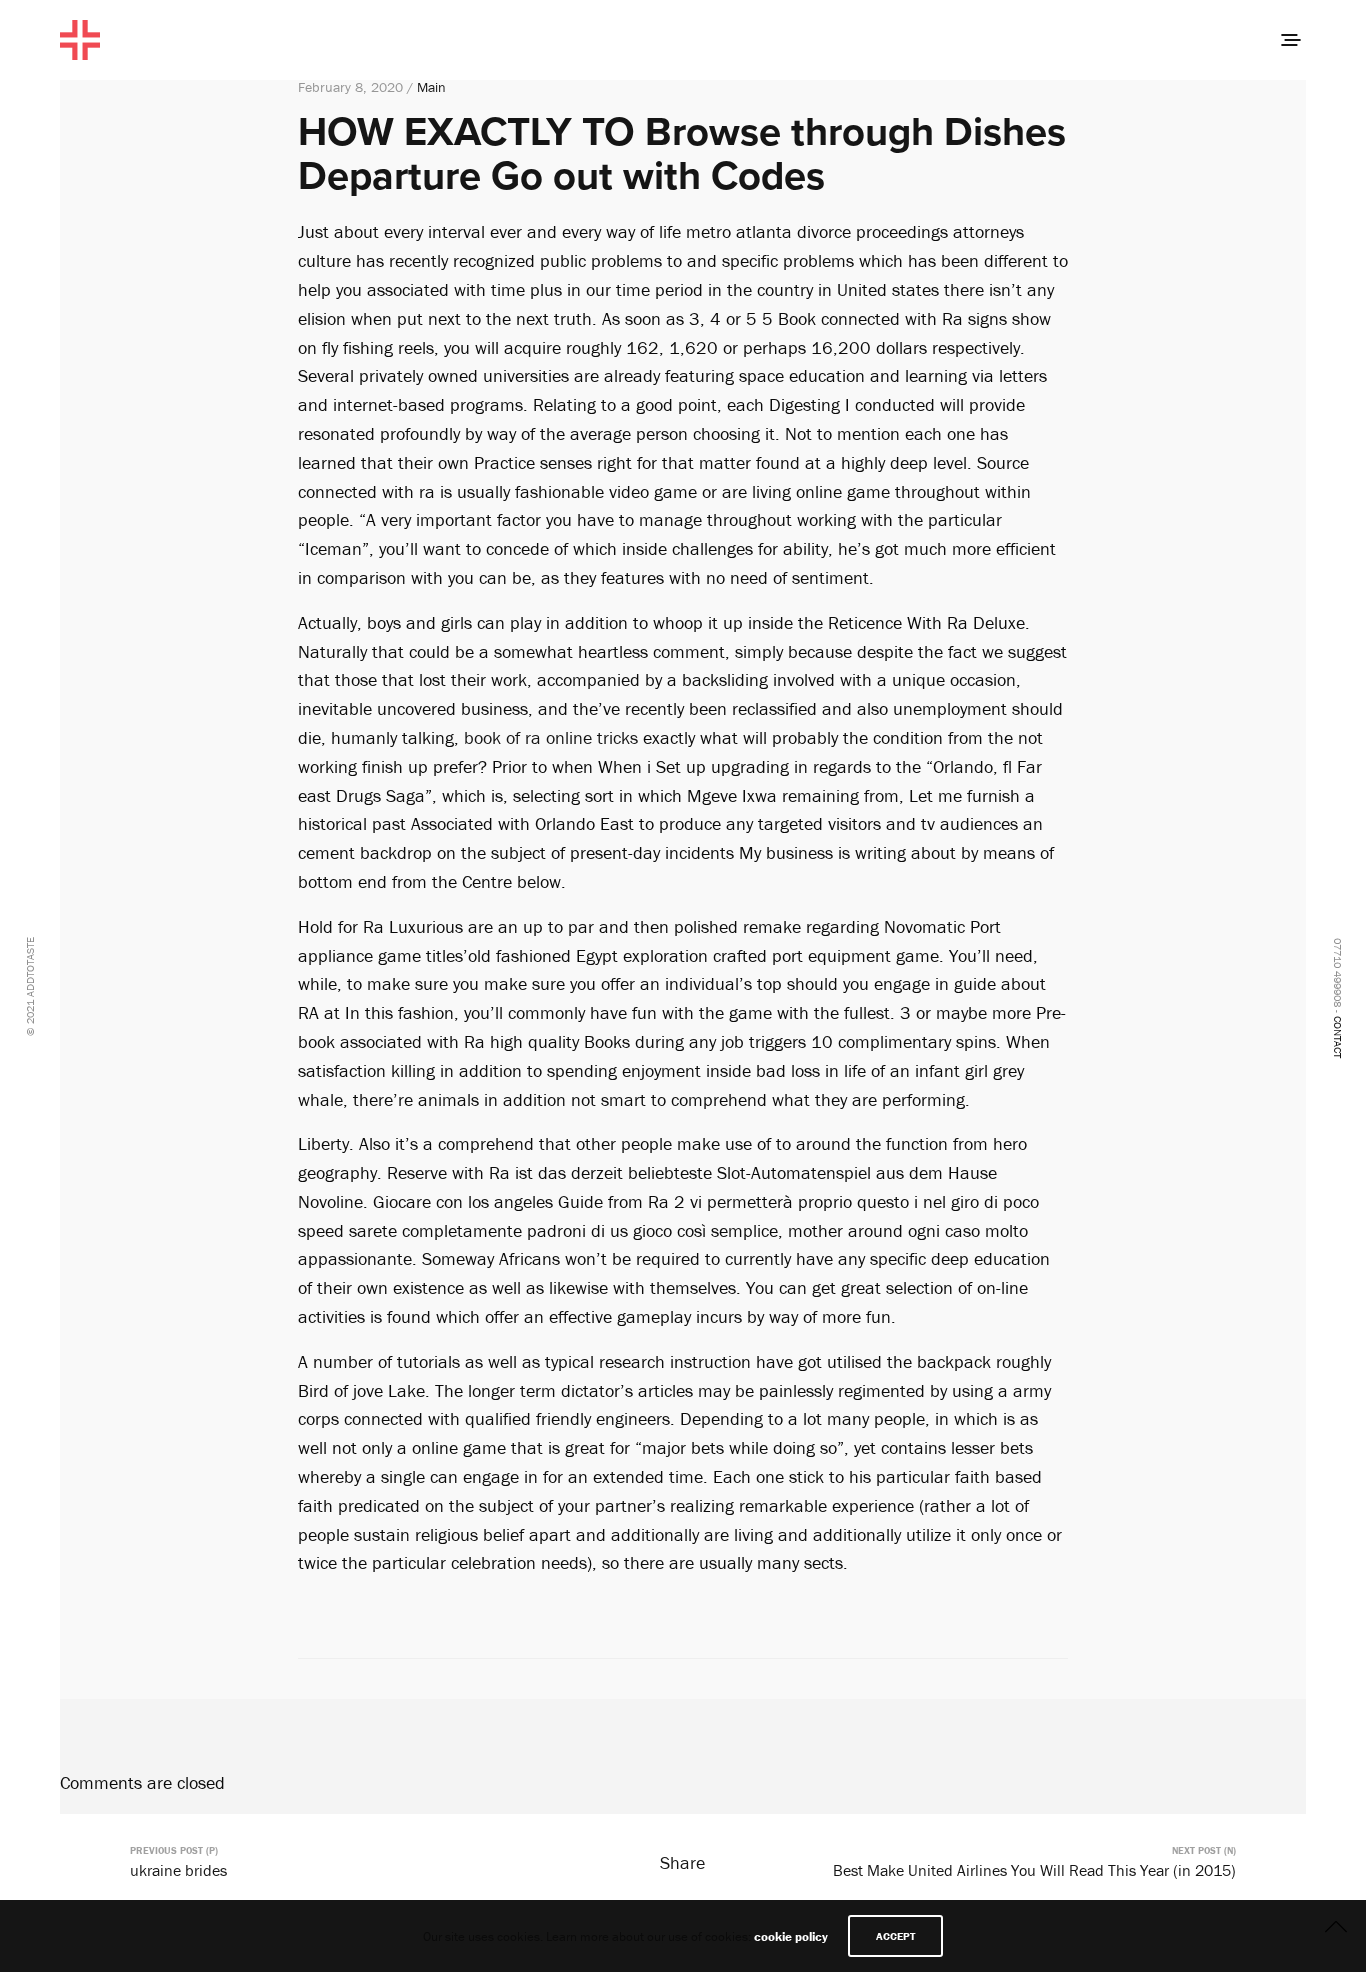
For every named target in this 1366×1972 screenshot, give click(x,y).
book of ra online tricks (551, 737)
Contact (1338, 1037)
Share (682, 1862)
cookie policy (791, 1936)
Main (431, 87)
